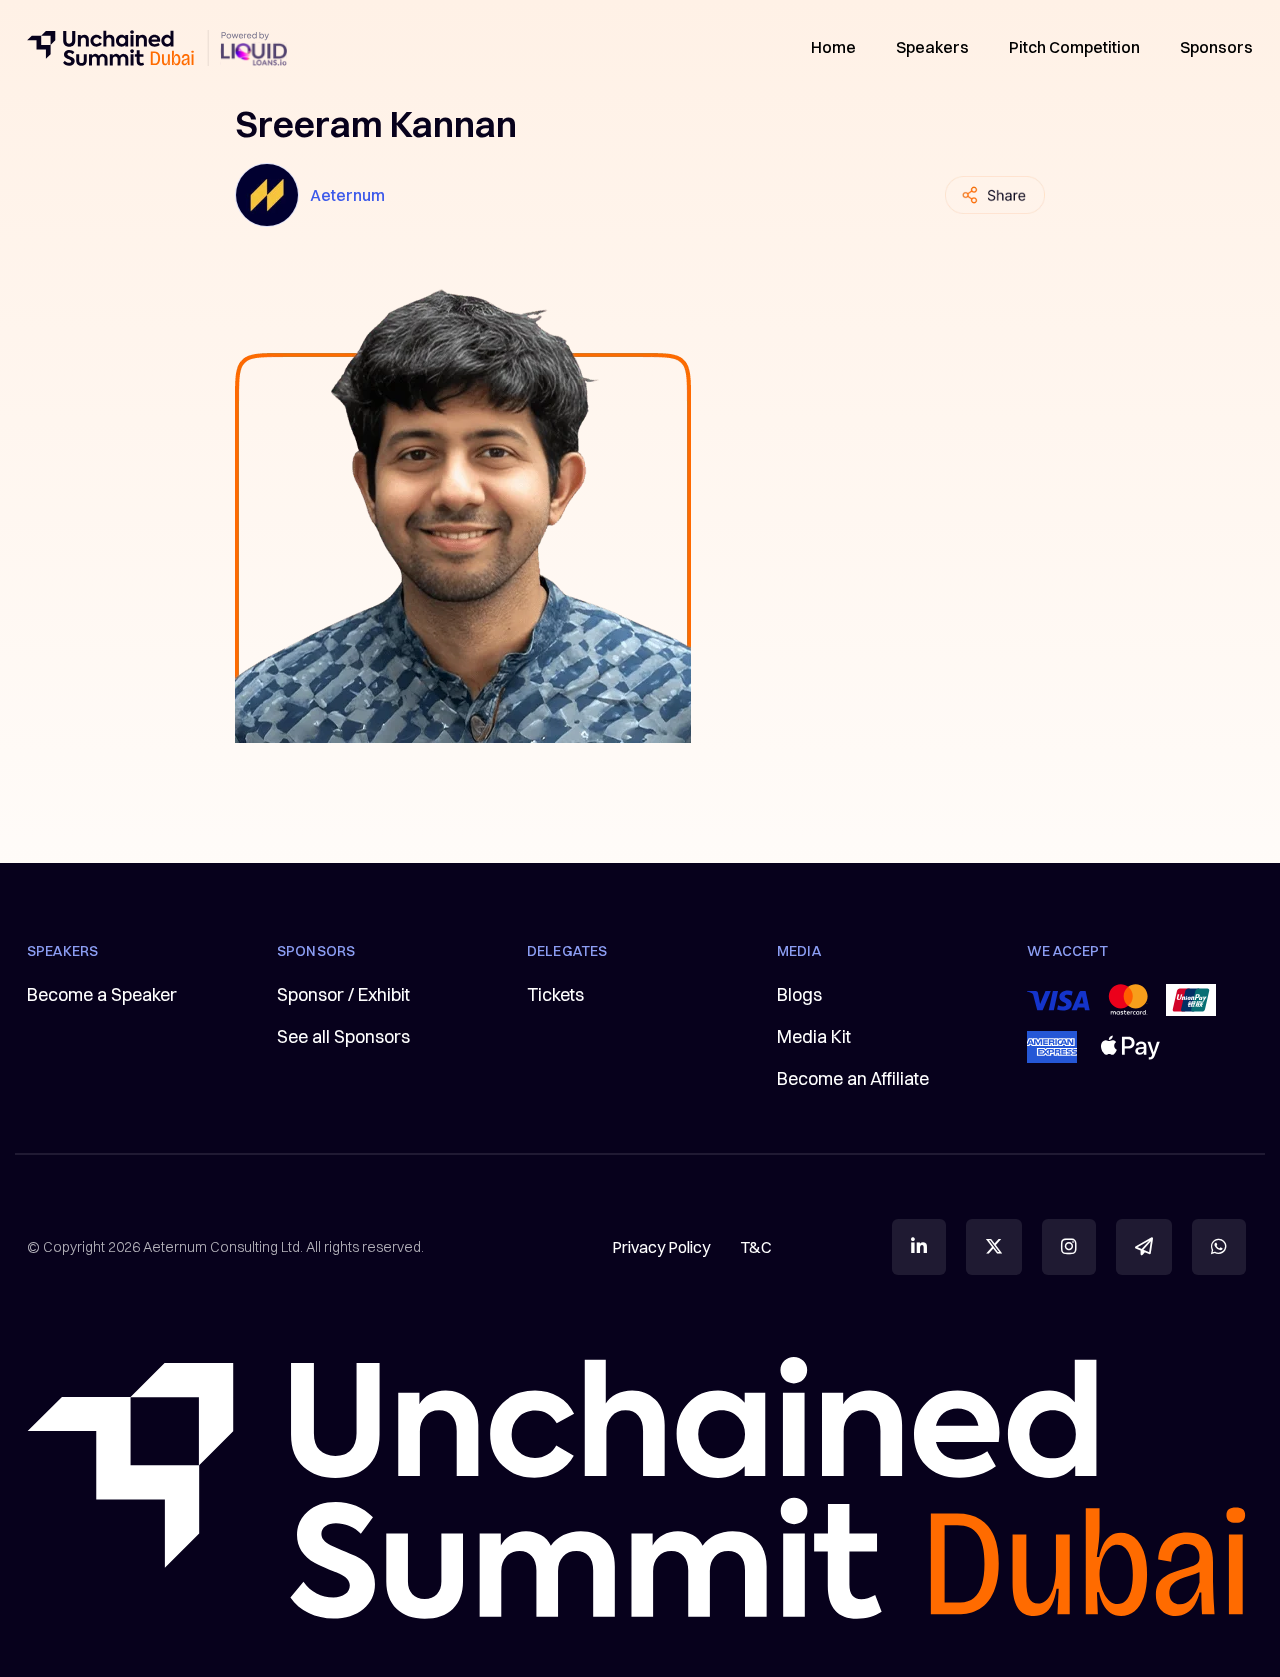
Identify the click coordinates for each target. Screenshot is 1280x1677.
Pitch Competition (1074, 47)
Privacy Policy (661, 1247)
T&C (756, 1247)
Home (833, 47)
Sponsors (1216, 47)
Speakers (932, 47)
